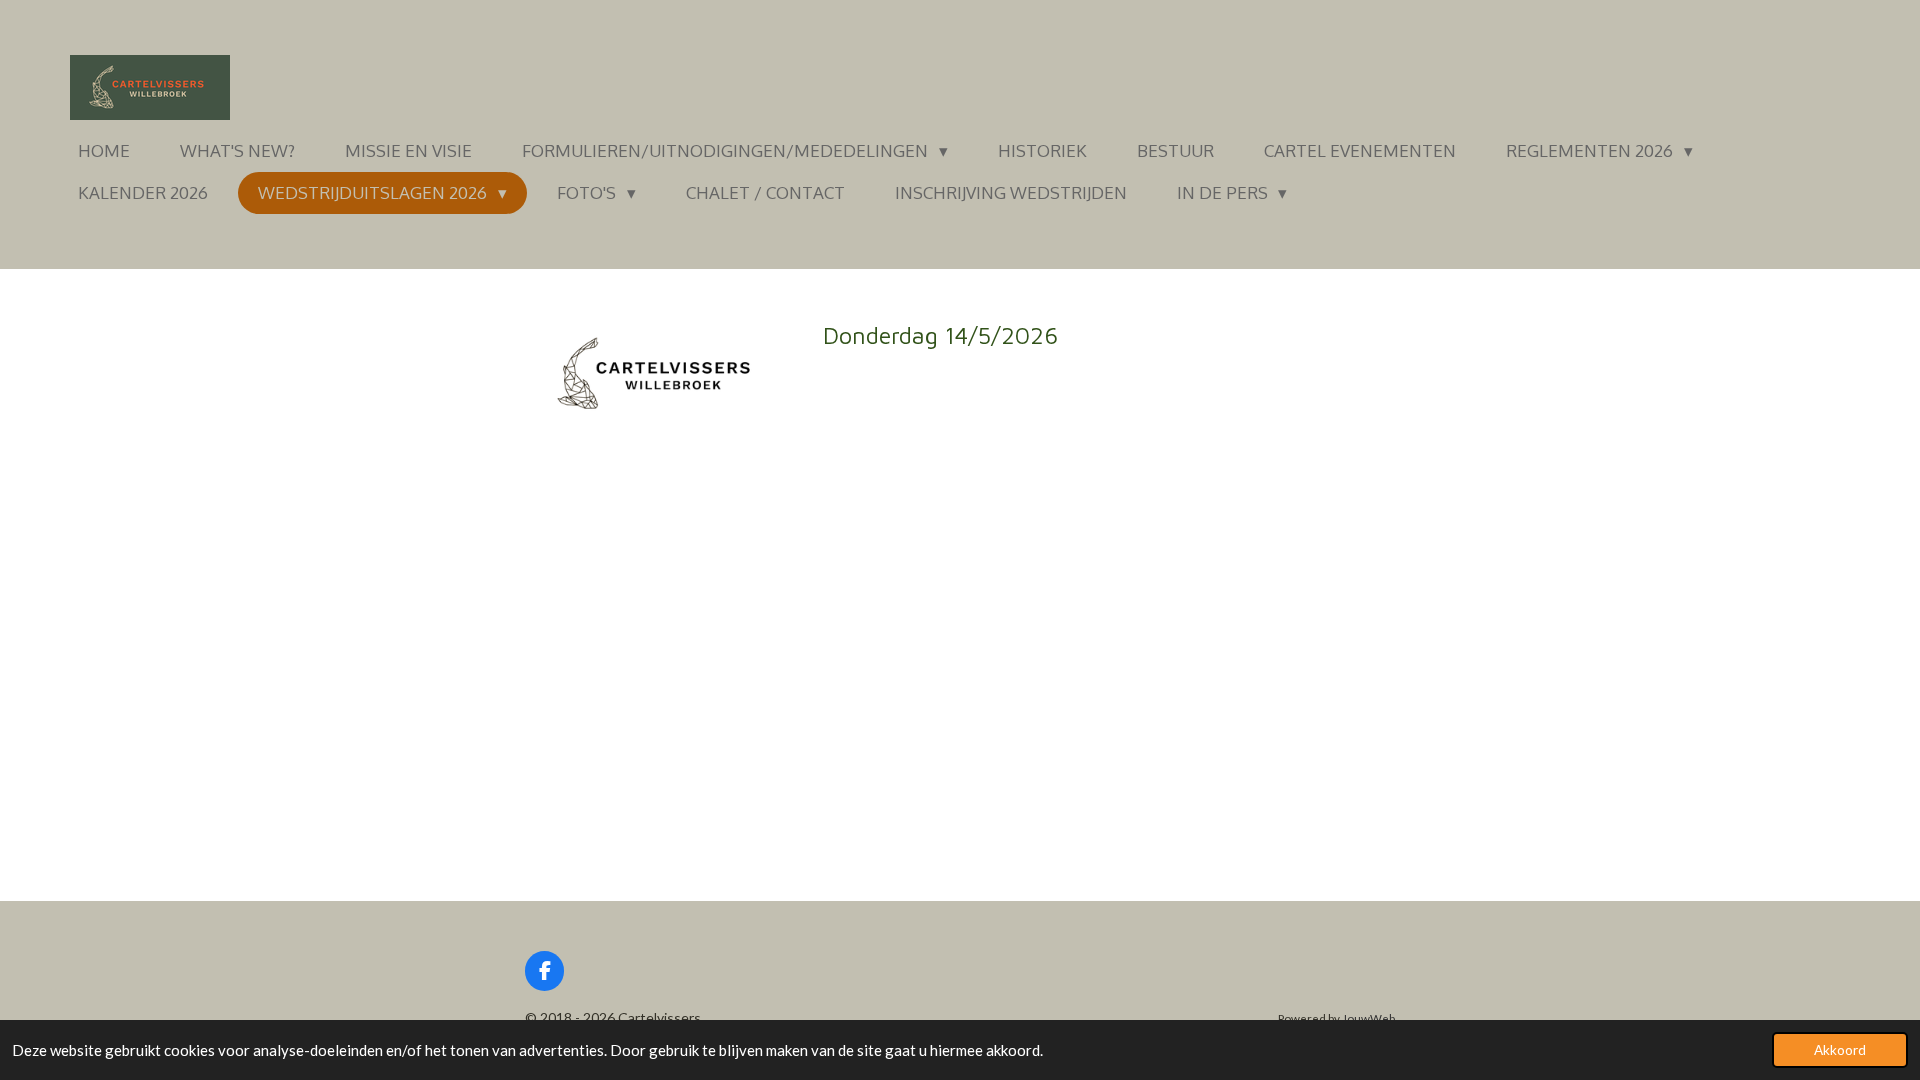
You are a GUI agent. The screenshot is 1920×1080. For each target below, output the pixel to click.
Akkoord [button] (1840, 1050)
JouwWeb (1368, 1018)
